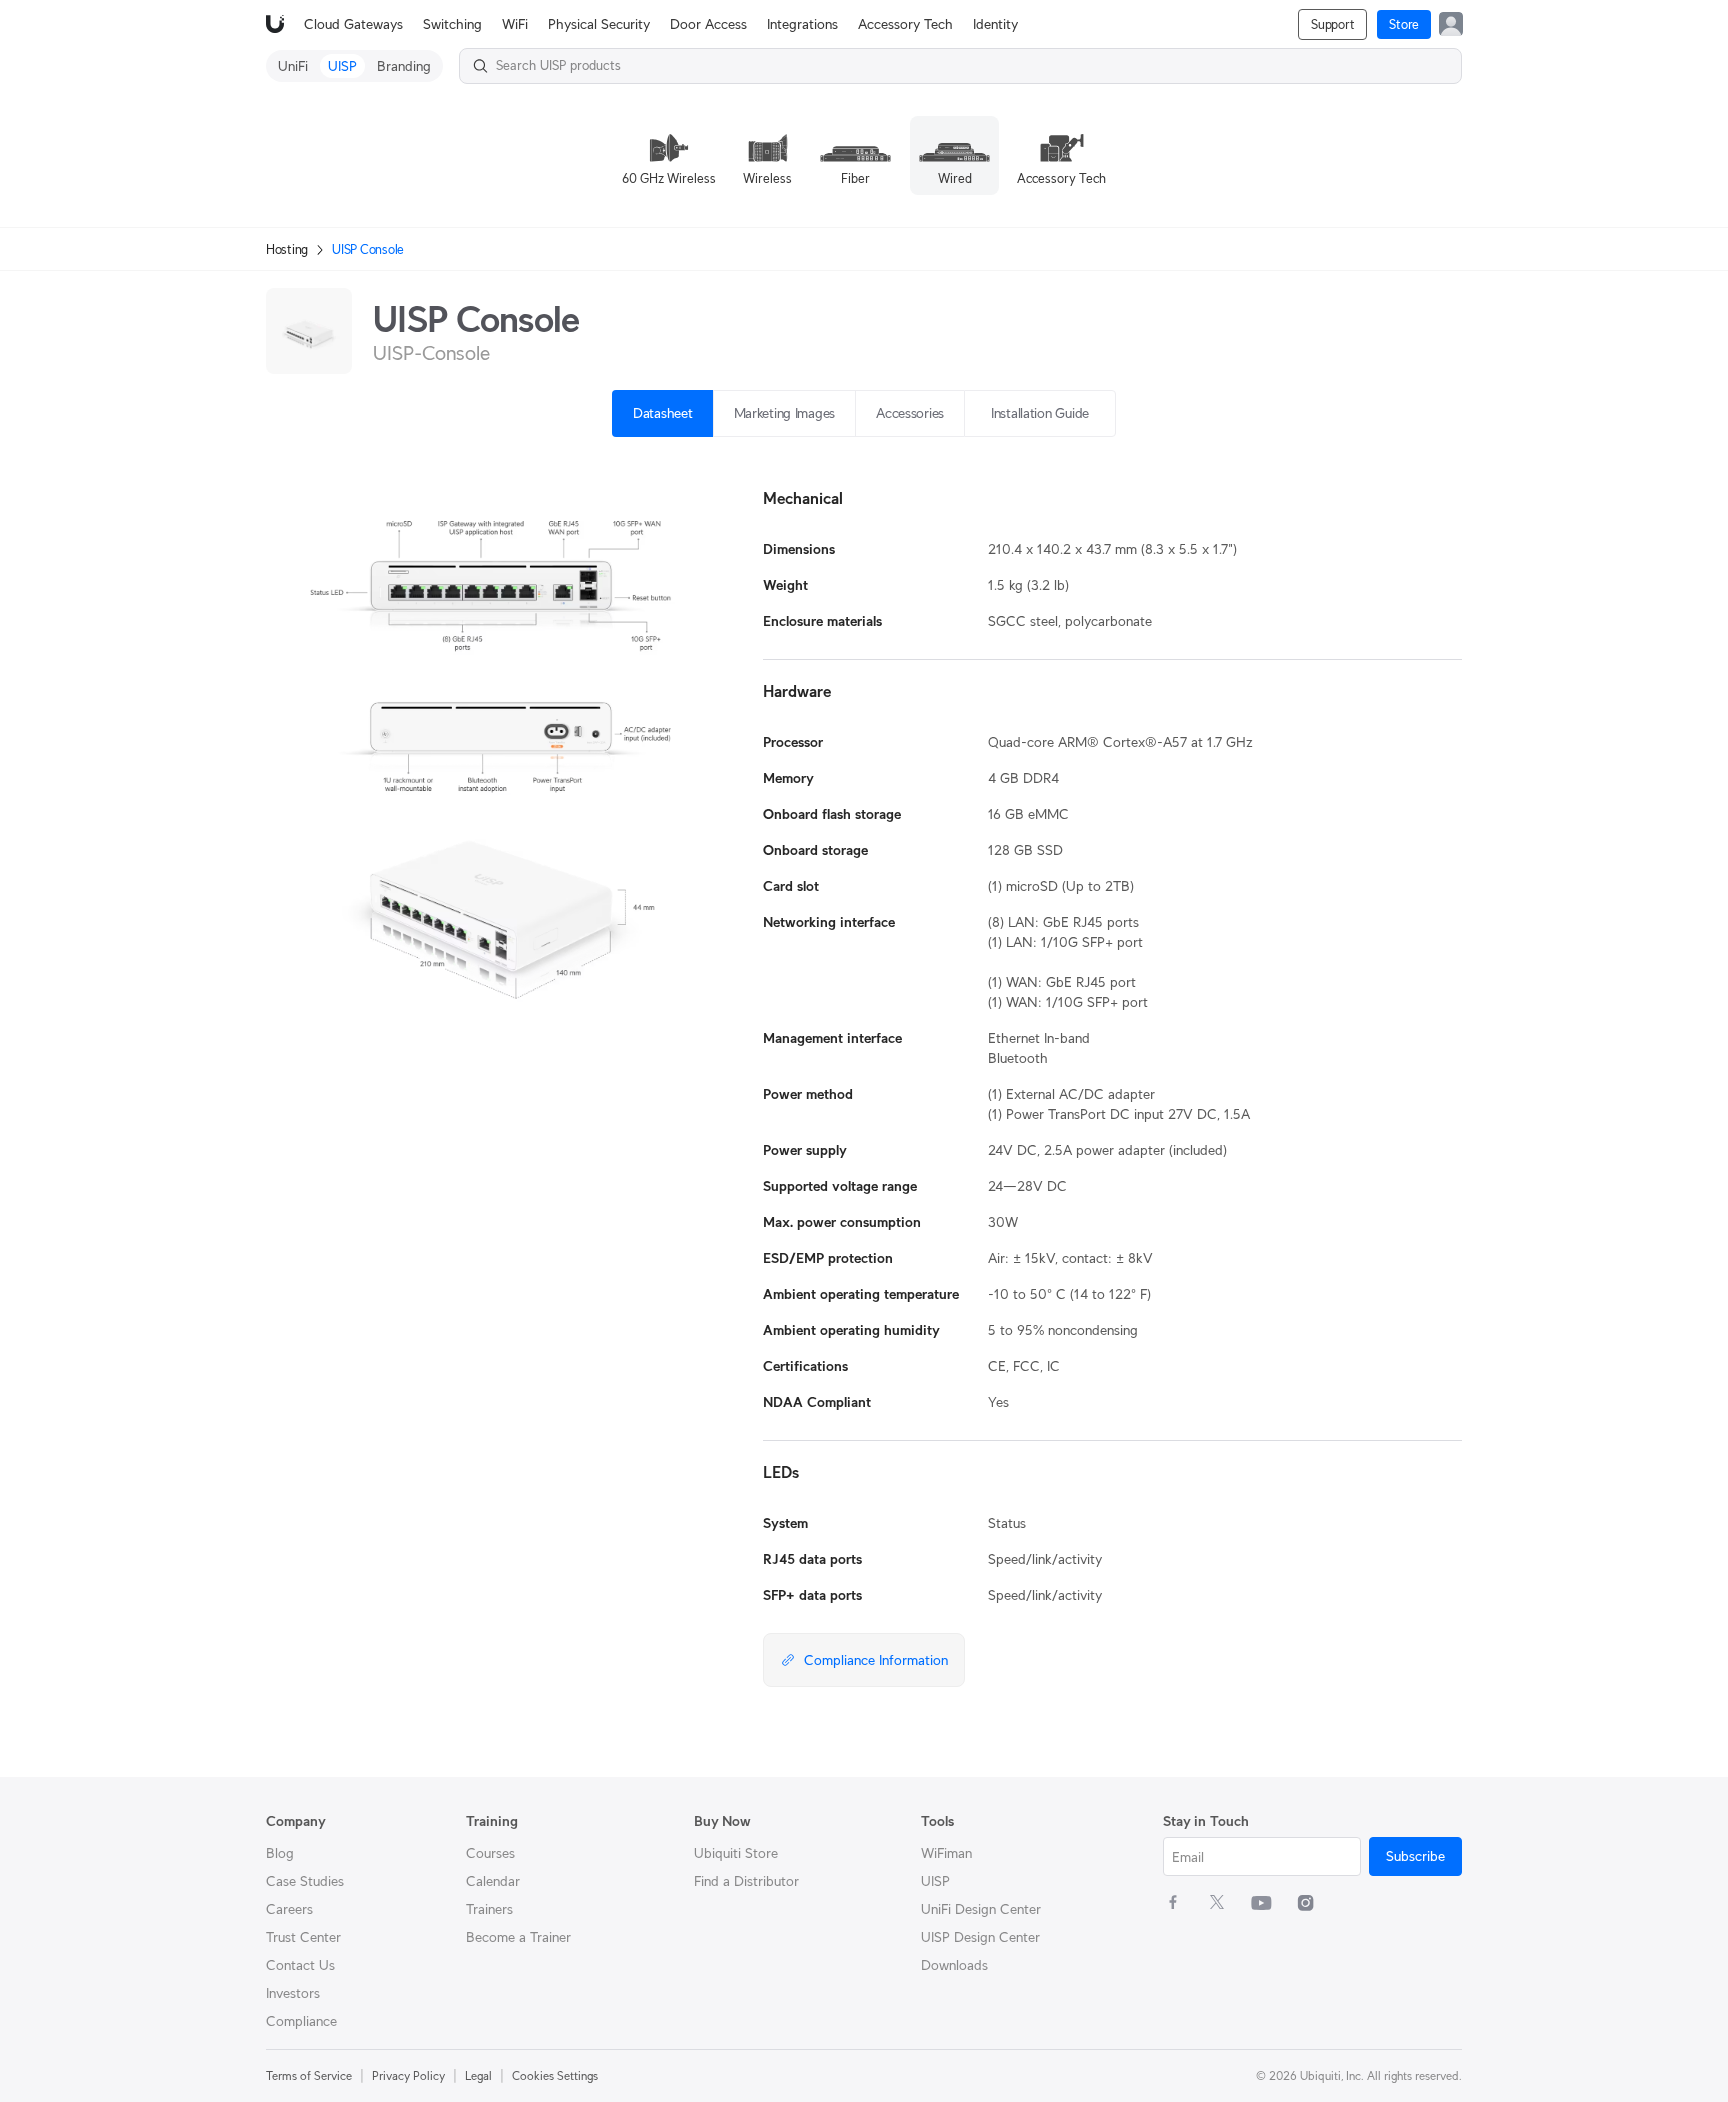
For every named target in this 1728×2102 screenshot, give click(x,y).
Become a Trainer (518, 1937)
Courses (490, 1853)
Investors (293, 1993)
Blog (280, 1853)
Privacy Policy (408, 2075)
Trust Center (303, 1937)
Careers (289, 1909)
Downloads (954, 1965)
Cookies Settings (555, 2075)
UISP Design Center (980, 1937)
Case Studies (305, 1881)
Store (1404, 24)
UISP (935, 1881)
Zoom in (670, 1012)
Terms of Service (309, 2075)
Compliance (301, 2021)
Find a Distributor (746, 1881)
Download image (529, 1012)
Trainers (489, 1909)
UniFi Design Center (981, 1909)
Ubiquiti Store (736, 1853)
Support (1332, 24)
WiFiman (946, 1853)
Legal (478, 2075)
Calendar (493, 1881)
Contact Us (300, 1965)
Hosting (287, 249)
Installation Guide (1040, 413)
